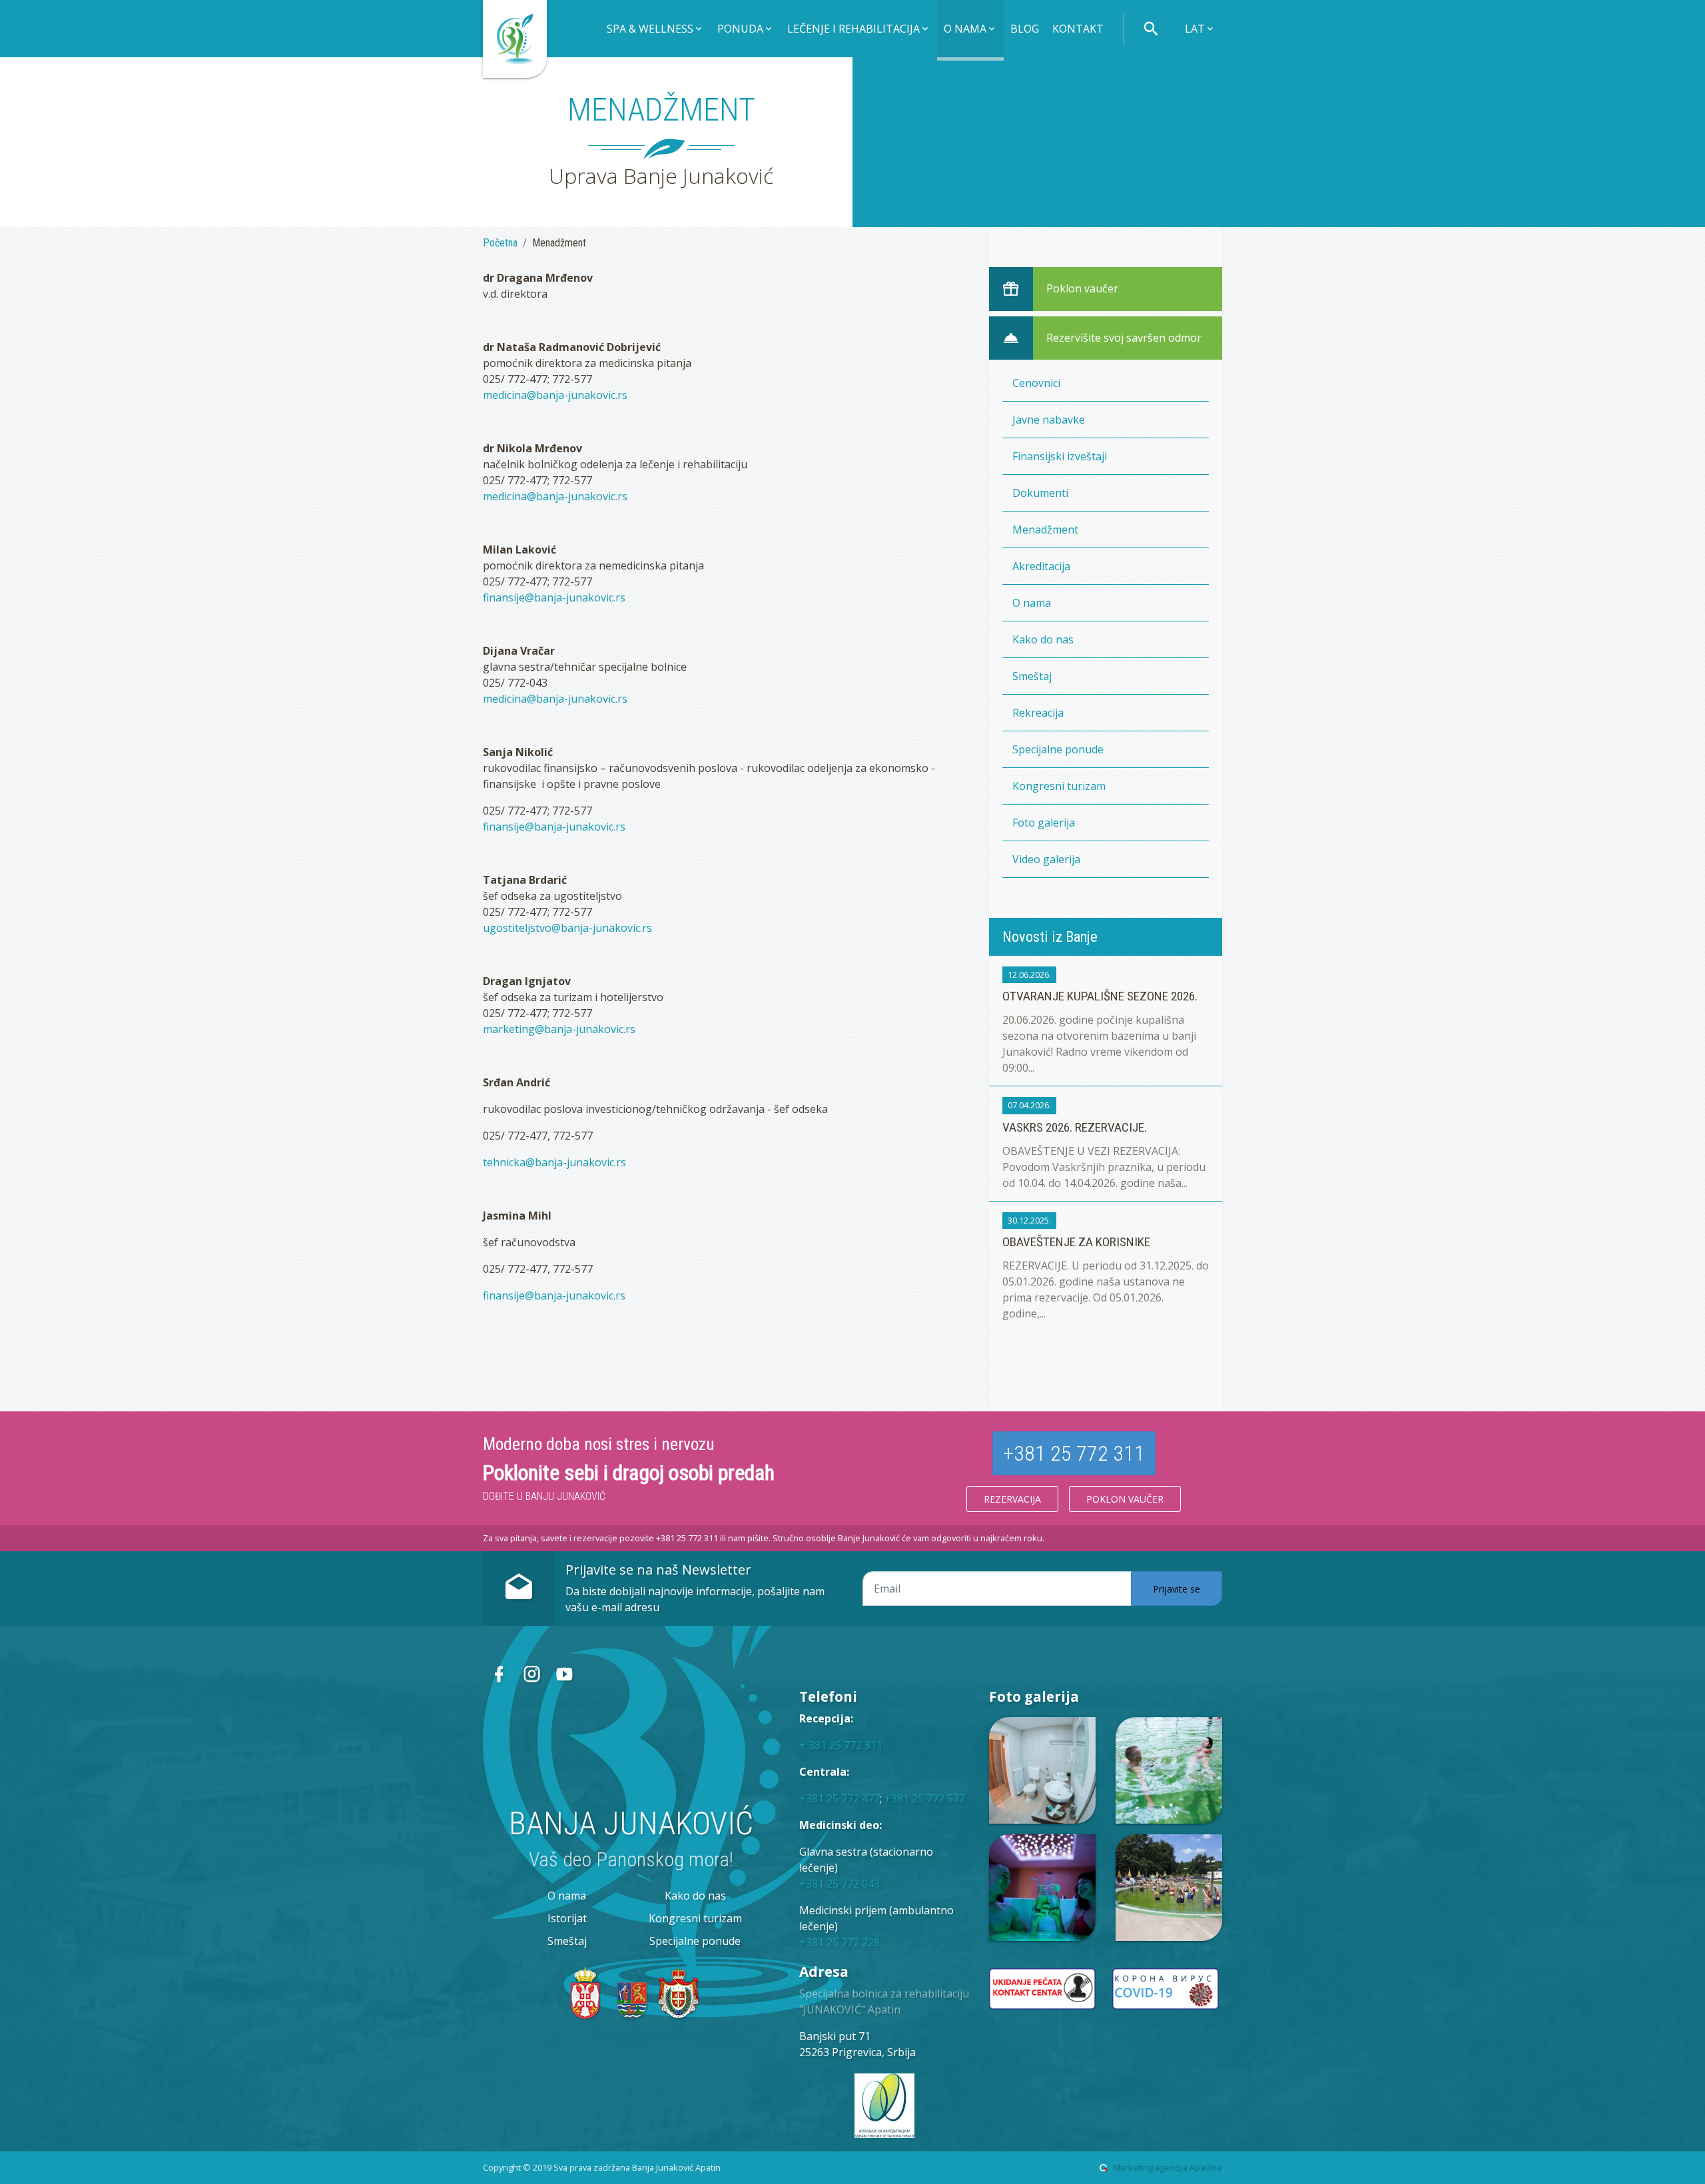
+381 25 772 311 (1074, 1453)
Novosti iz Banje (1050, 936)
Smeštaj (1032, 676)
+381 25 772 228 (840, 1942)
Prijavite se (1177, 1589)
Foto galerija (1044, 823)
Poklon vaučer (1125, 1499)
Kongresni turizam (1059, 786)
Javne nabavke (1049, 420)
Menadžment (1045, 530)
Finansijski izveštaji (1060, 456)
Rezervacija (1012, 1499)
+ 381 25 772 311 (841, 1745)
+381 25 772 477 (840, 1798)
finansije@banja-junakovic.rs (554, 597)
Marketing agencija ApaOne (1168, 2167)
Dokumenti (1040, 493)
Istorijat (567, 1918)
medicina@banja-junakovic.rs (555, 395)
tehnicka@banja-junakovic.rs (554, 1162)
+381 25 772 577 (925, 1798)
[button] (655, 30)
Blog (1025, 29)
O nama (1032, 603)
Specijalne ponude (1058, 749)
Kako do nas (1043, 639)
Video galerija (1046, 859)
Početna (500, 243)
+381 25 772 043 (840, 1884)
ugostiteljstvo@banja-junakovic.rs (567, 928)
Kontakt (1078, 29)
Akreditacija (1041, 566)
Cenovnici (1036, 383)
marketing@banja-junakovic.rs (559, 1029)
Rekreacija (1038, 713)
